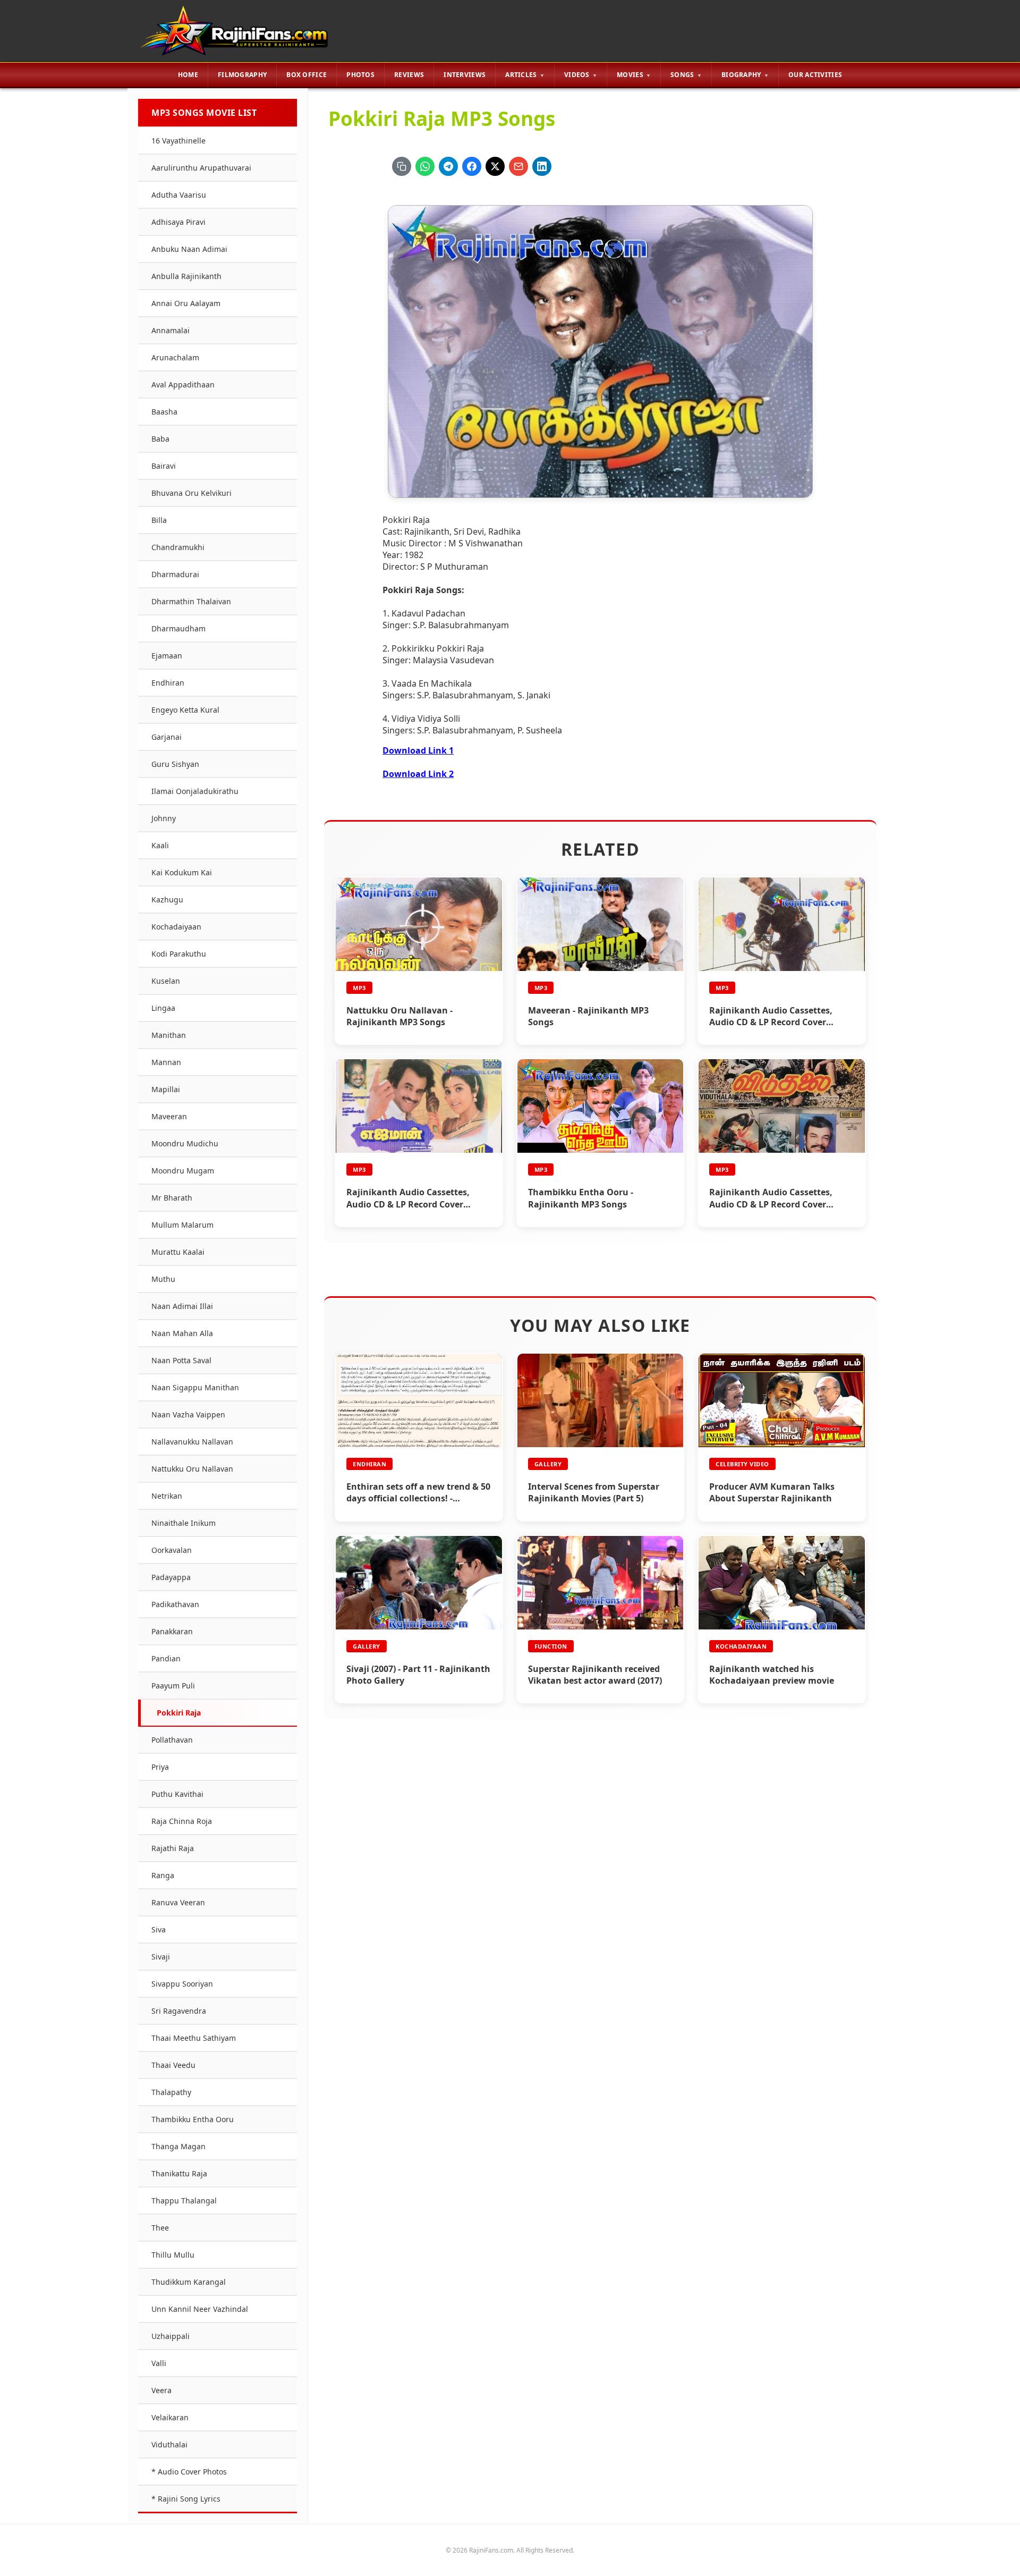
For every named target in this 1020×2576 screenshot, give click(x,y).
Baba (160, 439)
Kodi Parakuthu (179, 954)
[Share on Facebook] (472, 166)
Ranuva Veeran (178, 1902)
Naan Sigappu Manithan (195, 1387)
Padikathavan (175, 1604)
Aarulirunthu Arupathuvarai (201, 168)
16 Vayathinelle (178, 141)
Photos (360, 75)
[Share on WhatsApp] (425, 166)
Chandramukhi (178, 547)
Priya (160, 1767)
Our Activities (815, 75)
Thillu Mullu (173, 2255)
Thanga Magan (178, 2146)
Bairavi (164, 466)
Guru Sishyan (175, 764)
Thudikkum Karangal (189, 2282)
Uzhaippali (171, 2336)
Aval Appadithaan (183, 385)
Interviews (465, 75)
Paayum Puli (173, 1686)
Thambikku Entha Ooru (193, 2119)
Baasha (164, 412)
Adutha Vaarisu (179, 195)
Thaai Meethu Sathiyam (194, 2038)
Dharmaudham (178, 628)
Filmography (242, 75)
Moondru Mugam (183, 1171)
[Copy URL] (402, 166)
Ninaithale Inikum (184, 1523)
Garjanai (167, 737)
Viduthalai (169, 2444)
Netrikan (167, 1496)
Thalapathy (171, 2092)
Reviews (409, 75)
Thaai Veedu (173, 2065)
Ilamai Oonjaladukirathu (195, 791)
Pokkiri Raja (179, 1713)
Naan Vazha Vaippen (188, 1414)
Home (188, 75)
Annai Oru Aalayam (186, 303)
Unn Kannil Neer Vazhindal (200, 2309)
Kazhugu (167, 900)
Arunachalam (175, 357)
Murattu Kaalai (178, 1252)
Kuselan (166, 981)
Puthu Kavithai (177, 1794)
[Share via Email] (518, 166)
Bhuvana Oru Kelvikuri (192, 493)
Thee (160, 2228)
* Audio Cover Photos (189, 2472)
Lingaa (163, 1008)
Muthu (163, 1279)
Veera (161, 2390)
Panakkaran (172, 1631)
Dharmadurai (175, 574)
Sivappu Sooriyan (182, 1984)
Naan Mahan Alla (182, 1333)
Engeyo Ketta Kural (185, 710)
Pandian (166, 1658)
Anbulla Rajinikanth (186, 276)
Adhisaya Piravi (178, 222)
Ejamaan (167, 656)
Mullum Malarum (182, 1225)
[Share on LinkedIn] (542, 166)
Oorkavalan (172, 1550)
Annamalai (171, 330)
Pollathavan (172, 1740)
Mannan (166, 1062)
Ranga (163, 1875)
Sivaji (161, 1957)
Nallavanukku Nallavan (192, 1442)
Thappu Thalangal (184, 2201)
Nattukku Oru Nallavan (192, 1469)
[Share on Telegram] (448, 166)
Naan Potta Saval (181, 1360)
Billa (159, 520)
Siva (159, 1929)
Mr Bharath (172, 1198)
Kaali (160, 845)
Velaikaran (170, 2417)
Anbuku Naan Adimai (189, 249)
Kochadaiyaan (176, 927)
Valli (159, 2363)
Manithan (169, 1035)
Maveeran (169, 1116)
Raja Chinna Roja (182, 1821)
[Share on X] (495, 166)
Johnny (164, 818)
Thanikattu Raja (179, 2173)
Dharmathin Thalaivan (191, 601)
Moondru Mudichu (185, 1143)
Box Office (307, 75)
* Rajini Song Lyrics (186, 2499)
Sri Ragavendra (179, 2011)
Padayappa (171, 1577)
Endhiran (168, 683)
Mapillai (166, 1089)
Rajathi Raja (173, 1848)
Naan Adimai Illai (182, 1306)
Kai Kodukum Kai (182, 872)
